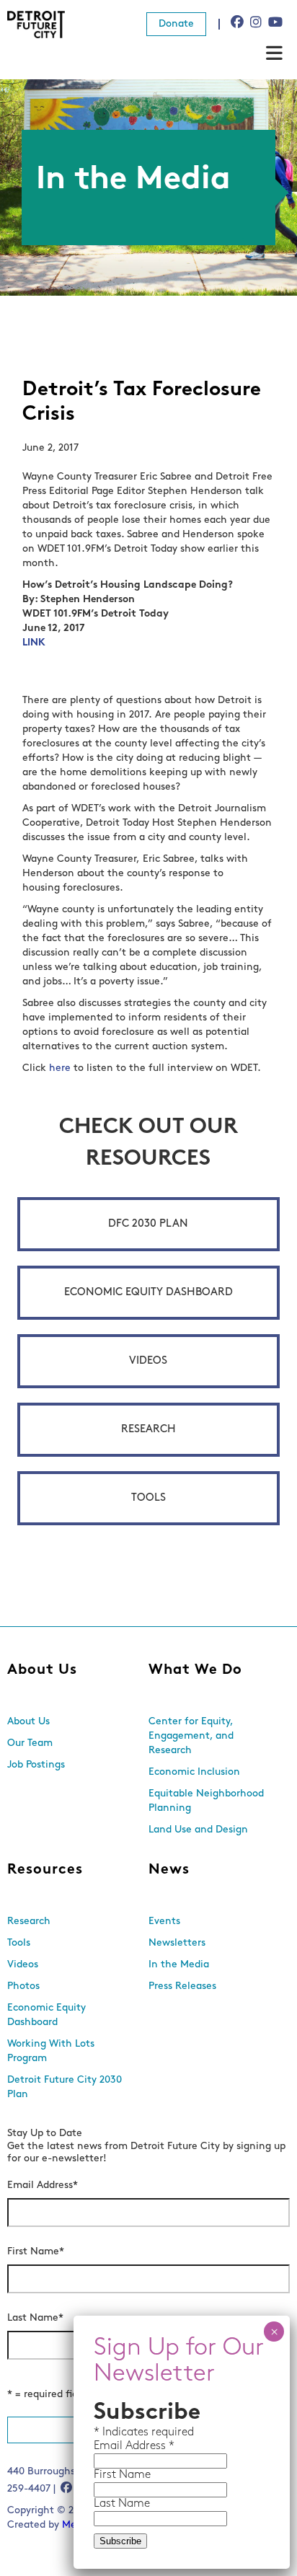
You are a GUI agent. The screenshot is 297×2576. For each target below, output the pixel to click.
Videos (148, 1361)
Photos (23, 1986)
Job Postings (36, 1765)
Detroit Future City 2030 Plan (65, 2087)
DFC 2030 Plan (148, 1224)
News (169, 1870)
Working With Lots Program (51, 2051)
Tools (148, 1498)
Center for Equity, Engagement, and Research (191, 1736)
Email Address (43, 2185)
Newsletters (177, 1943)
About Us (42, 1670)
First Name (36, 2252)
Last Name (35, 2318)
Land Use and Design (198, 1830)
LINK (34, 643)
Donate (176, 24)
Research (148, 1430)
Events (164, 1922)
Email (110, 2446)
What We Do (195, 1670)
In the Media (179, 1965)
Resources (45, 1870)
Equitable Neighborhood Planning (206, 1801)
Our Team (30, 1743)
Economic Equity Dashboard (148, 1293)
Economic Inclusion (194, 1772)
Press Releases (182, 1986)
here (60, 1068)
